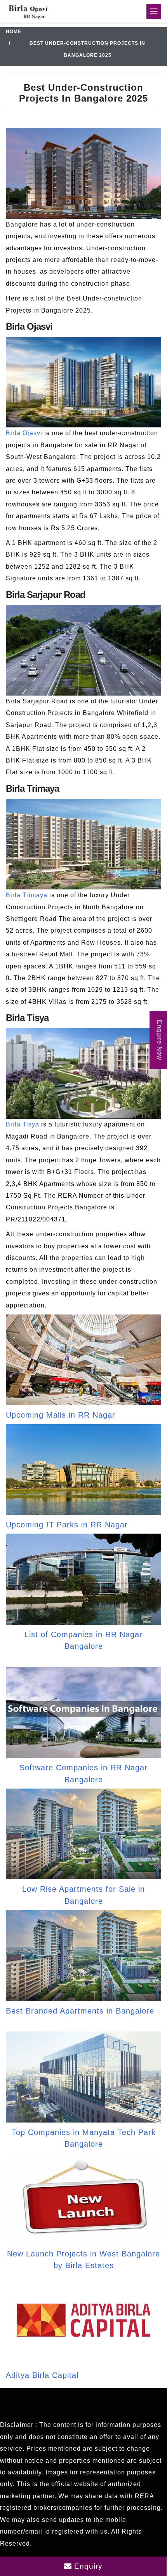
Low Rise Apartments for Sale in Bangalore (83, 1895)
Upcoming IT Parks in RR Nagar (67, 1525)
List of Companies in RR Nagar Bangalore (83, 1640)
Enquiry (87, 2566)
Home (14, 32)
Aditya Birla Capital (42, 2375)
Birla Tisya (23, 1124)
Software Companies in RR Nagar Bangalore (83, 1773)
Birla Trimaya (27, 895)
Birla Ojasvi (24, 433)
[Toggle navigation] (154, 11)
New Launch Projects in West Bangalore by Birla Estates (83, 2260)
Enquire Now (159, 1040)
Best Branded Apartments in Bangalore (80, 2011)
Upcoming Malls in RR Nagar (61, 1415)
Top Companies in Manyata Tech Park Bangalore (84, 2138)
